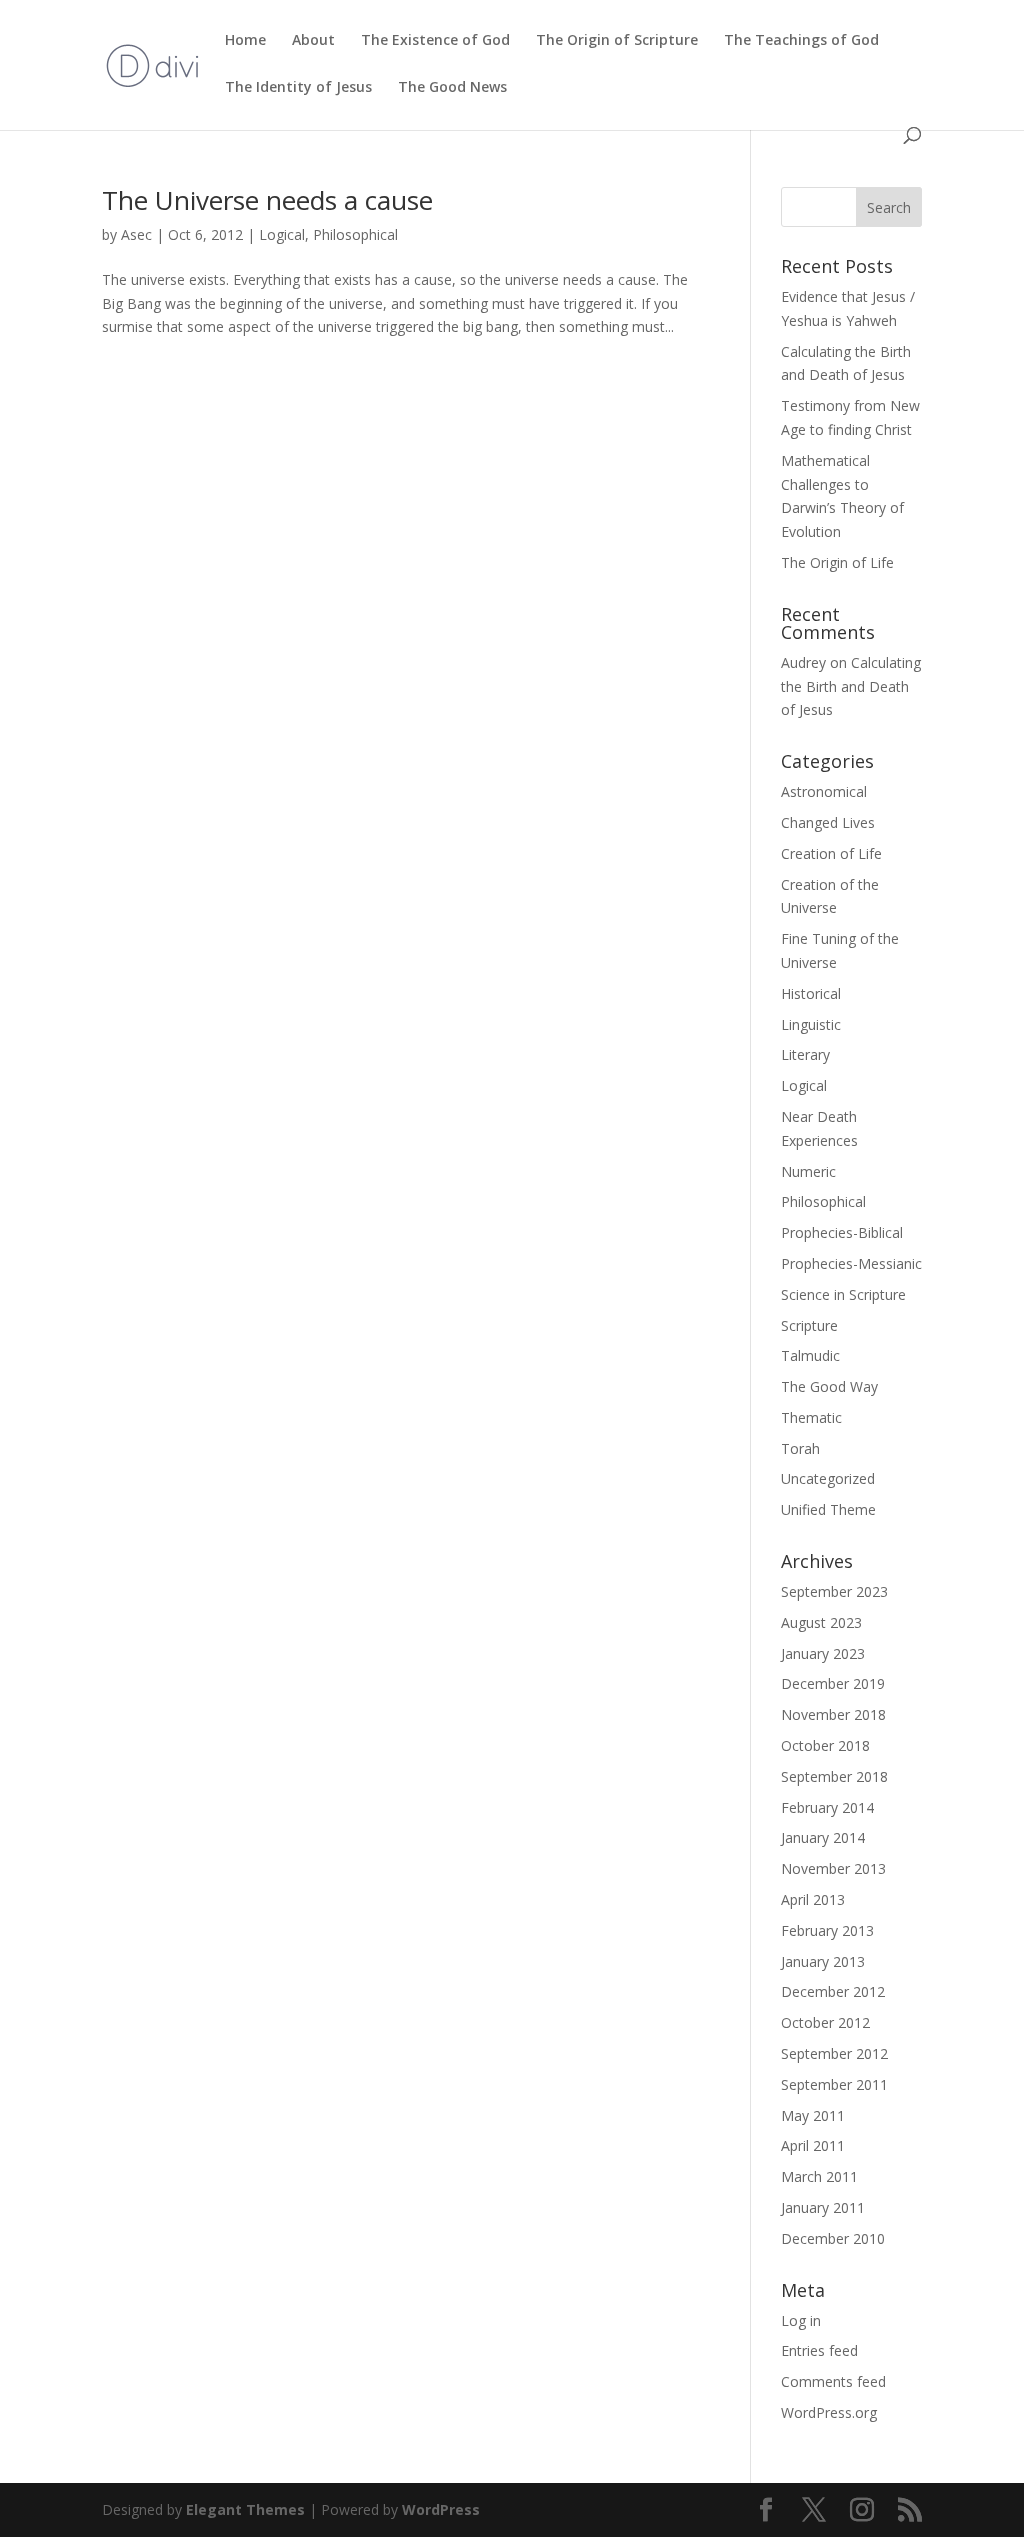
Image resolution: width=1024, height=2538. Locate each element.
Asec (136, 234)
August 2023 (821, 1622)
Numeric (808, 1171)
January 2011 (823, 2207)
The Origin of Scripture (617, 41)
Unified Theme (828, 1509)
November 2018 (833, 1714)
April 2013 (813, 1899)
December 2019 (833, 1683)
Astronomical (824, 791)
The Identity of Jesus (298, 88)
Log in (801, 2320)
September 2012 (834, 2053)
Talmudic (810, 1355)
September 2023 (834, 1591)
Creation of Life (831, 853)
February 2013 (827, 1930)
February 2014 (827, 1807)
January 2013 (823, 1961)
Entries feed (819, 2350)
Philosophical (355, 234)
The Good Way (829, 1386)
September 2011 (834, 2084)
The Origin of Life (837, 562)
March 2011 (819, 2176)
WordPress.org (829, 2412)
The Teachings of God (801, 41)
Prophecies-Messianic (851, 1263)
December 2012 (833, 1991)
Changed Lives (828, 822)
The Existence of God (435, 41)
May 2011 (813, 2115)
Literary (805, 1054)
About (313, 41)
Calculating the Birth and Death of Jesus (851, 686)
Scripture (809, 1325)
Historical (811, 993)
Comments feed (833, 2381)
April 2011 (813, 2145)
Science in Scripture (843, 1294)
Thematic (811, 1417)
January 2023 (823, 1653)
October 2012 (825, 2022)
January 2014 (823, 1837)
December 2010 (833, 2238)
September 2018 (834, 1776)
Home (245, 41)
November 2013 (833, 1868)
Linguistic (811, 1024)
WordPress (441, 2509)
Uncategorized (828, 1478)
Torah (800, 1448)
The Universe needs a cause (267, 200)
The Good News (452, 88)
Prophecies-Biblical (842, 1232)
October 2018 (825, 1745)
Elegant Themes (245, 2509)
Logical (282, 234)
